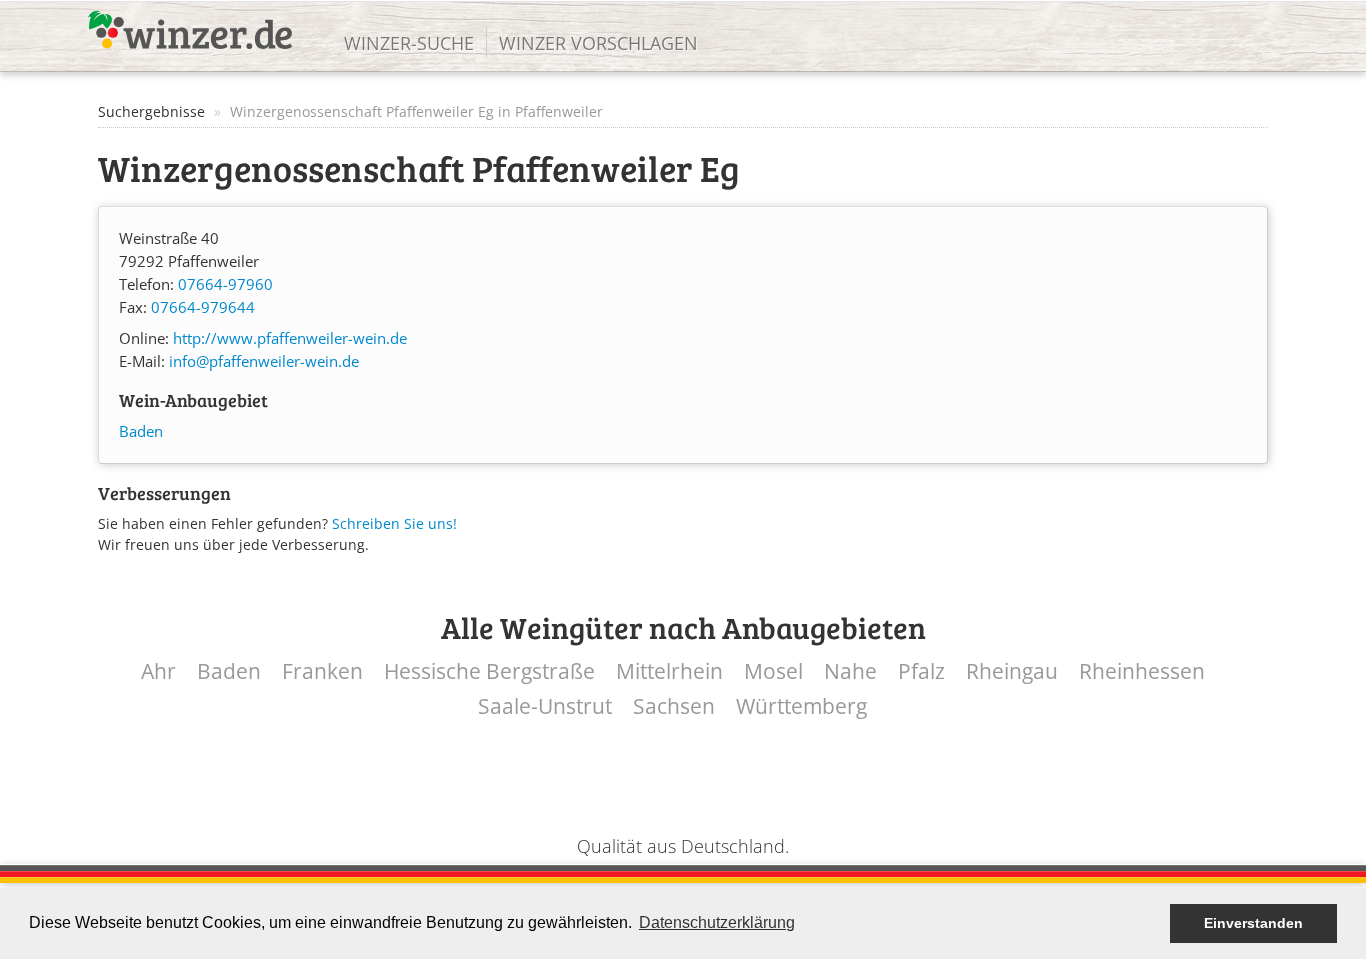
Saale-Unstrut (545, 706)
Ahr (158, 671)
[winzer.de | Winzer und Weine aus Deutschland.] (190, 30)
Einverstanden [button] (1253, 923)
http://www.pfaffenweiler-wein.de (290, 338)
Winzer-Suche (409, 43)
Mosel (773, 671)
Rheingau (1012, 671)
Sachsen (674, 706)
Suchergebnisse (151, 111)
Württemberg (801, 706)
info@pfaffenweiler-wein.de (264, 361)
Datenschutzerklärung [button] (717, 922)
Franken (322, 671)
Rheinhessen (1142, 671)
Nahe (850, 671)
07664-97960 (225, 284)
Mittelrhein (669, 671)
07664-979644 (203, 307)
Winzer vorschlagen (598, 43)
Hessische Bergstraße (489, 671)
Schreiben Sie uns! (394, 523)
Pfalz (921, 671)
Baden (141, 431)
